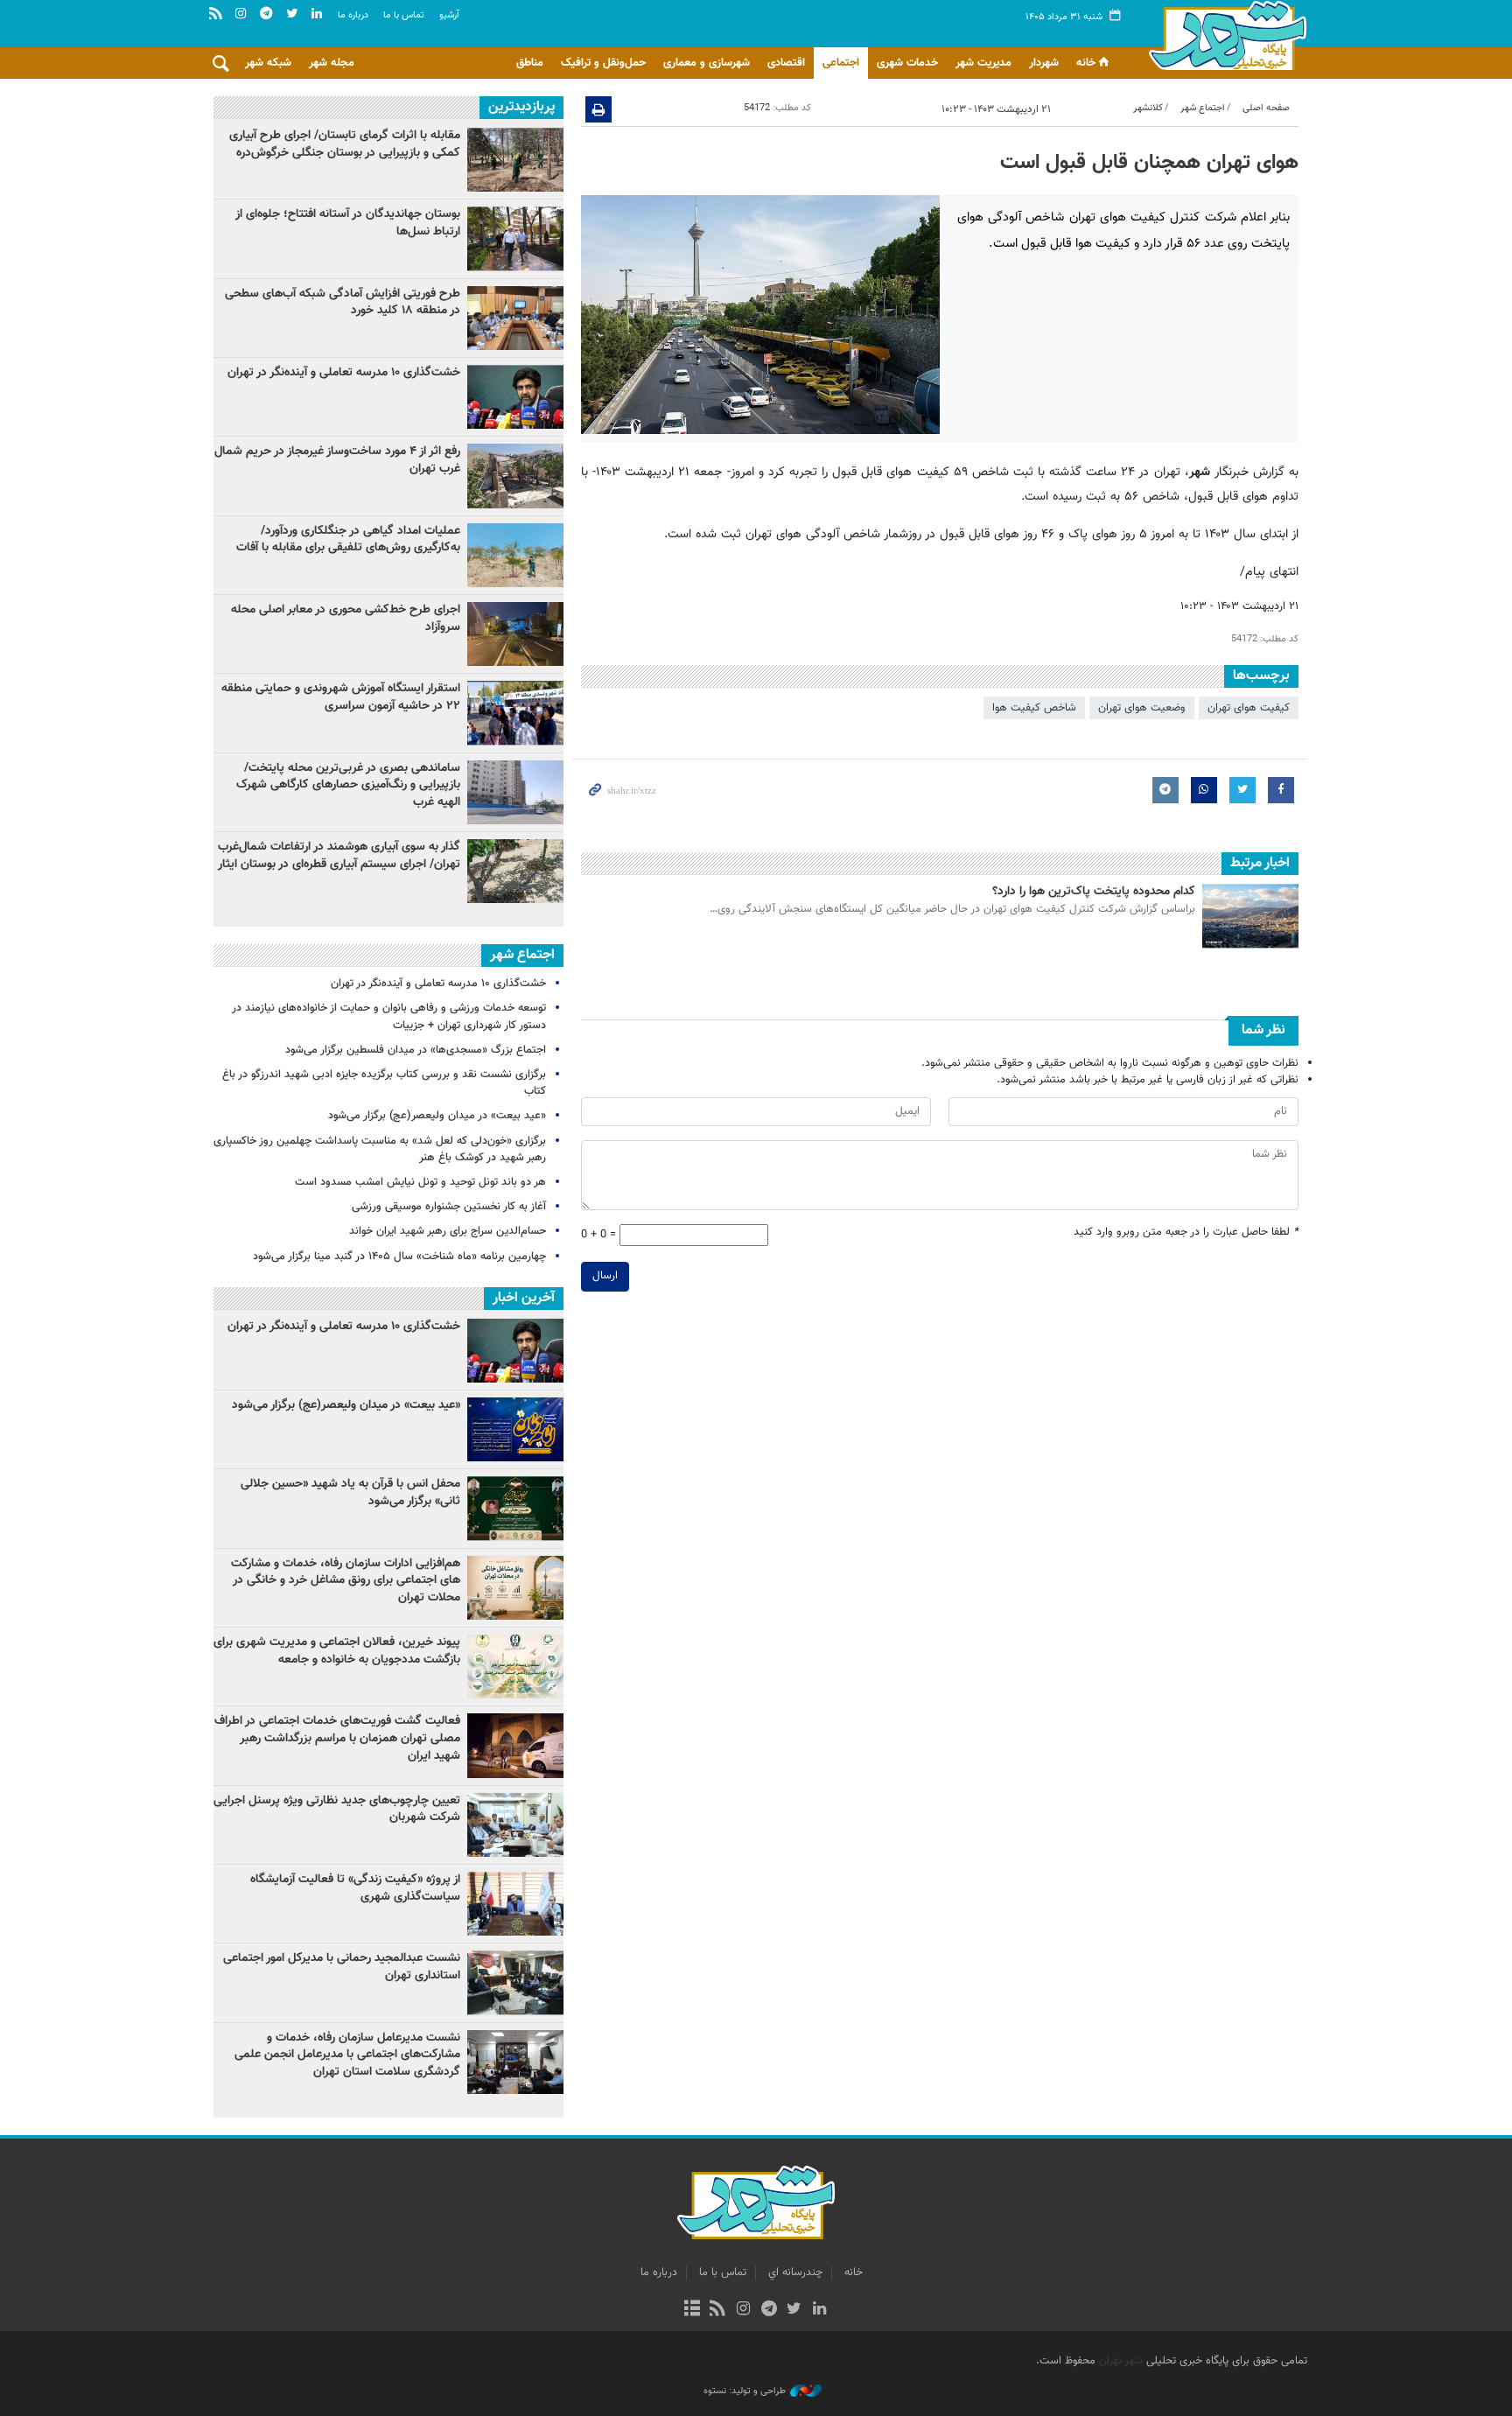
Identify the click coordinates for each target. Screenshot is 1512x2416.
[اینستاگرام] (743, 2310)
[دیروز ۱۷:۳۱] (515, 476)
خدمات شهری (907, 63)
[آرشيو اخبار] (692, 2310)
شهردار (1044, 63)
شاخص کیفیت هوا (1034, 708)
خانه (1086, 63)
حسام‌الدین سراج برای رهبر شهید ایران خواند (448, 1231)
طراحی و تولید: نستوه (745, 2391)
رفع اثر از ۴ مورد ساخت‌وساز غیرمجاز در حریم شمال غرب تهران (337, 460)
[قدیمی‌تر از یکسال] (1250, 916)
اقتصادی (786, 63)
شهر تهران (1121, 2361)
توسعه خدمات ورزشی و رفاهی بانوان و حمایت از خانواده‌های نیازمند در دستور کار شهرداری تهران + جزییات (389, 1016)
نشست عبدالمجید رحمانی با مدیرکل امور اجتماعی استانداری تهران (342, 1967)
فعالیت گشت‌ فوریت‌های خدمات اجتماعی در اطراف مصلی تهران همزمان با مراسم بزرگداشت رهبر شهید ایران (337, 1738)
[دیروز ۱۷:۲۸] (515, 238)
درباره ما (353, 15)
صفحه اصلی (1266, 108)
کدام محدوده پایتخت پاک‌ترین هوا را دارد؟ (1094, 892)
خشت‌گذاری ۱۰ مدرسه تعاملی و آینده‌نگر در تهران (344, 373)
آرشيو (449, 15)
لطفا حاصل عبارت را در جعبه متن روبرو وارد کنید (1186, 1233)
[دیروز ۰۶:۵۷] (515, 871)
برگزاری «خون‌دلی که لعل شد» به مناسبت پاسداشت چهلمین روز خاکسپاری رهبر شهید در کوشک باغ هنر (380, 1149)
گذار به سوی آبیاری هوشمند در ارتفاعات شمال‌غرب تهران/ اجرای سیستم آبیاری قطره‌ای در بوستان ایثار (339, 856)
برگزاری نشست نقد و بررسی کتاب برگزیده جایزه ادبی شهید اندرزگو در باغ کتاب (384, 1083)
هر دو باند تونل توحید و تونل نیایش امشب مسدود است (420, 1182)
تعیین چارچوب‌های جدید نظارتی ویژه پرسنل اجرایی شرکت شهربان (337, 1810)
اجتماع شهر (1203, 108)
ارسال (605, 1276)
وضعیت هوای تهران (1142, 708)
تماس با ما (404, 15)
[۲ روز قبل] (515, 160)
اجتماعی (841, 63)
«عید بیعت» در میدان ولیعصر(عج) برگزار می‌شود (437, 1116)
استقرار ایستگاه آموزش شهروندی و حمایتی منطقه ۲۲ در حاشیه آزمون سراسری (341, 697)
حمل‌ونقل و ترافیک (603, 63)
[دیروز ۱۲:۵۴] (515, 713)
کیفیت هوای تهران (1249, 708)
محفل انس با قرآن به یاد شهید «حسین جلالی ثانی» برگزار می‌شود (350, 1493)
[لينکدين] (819, 2310)
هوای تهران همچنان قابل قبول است (1149, 163)
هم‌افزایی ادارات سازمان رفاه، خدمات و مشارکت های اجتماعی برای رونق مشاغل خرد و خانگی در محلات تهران (346, 1581)
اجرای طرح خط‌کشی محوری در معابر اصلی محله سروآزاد (346, 619)
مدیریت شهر (983, 63)
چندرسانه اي (795, 2272)
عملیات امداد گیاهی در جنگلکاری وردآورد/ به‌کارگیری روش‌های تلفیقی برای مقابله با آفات (348, 540)
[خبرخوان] (718, 2310)
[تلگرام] (769, 2310)
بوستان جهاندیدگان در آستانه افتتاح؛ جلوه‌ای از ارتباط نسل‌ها (348, 223)
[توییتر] (794, 2310)
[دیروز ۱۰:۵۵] (515, 397)
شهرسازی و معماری (707, 63)
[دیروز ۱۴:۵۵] (515, 555)
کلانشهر (1148, 108)
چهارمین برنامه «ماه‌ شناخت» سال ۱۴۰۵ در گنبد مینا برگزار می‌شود (399, 1257)
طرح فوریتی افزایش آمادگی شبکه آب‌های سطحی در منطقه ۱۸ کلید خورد (343, 303)
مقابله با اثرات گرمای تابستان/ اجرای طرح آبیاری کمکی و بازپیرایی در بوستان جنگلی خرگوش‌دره (345, 144)
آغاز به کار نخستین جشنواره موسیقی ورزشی (449, 1207)
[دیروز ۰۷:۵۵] (515, 634)
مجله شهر (332, 63)
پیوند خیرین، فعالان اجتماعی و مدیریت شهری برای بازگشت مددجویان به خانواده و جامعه (337, 1651)
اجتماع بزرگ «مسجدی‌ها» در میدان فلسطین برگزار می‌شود (416, 1050)
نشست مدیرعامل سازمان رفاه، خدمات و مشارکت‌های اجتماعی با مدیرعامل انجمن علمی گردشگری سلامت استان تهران (347, 2055)
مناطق (530, 63)
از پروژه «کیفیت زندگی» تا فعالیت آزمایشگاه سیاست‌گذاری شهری (355, 1888)
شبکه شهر (268, 63)
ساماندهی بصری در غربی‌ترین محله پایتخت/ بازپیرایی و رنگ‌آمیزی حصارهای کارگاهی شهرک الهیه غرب (348, 785)
